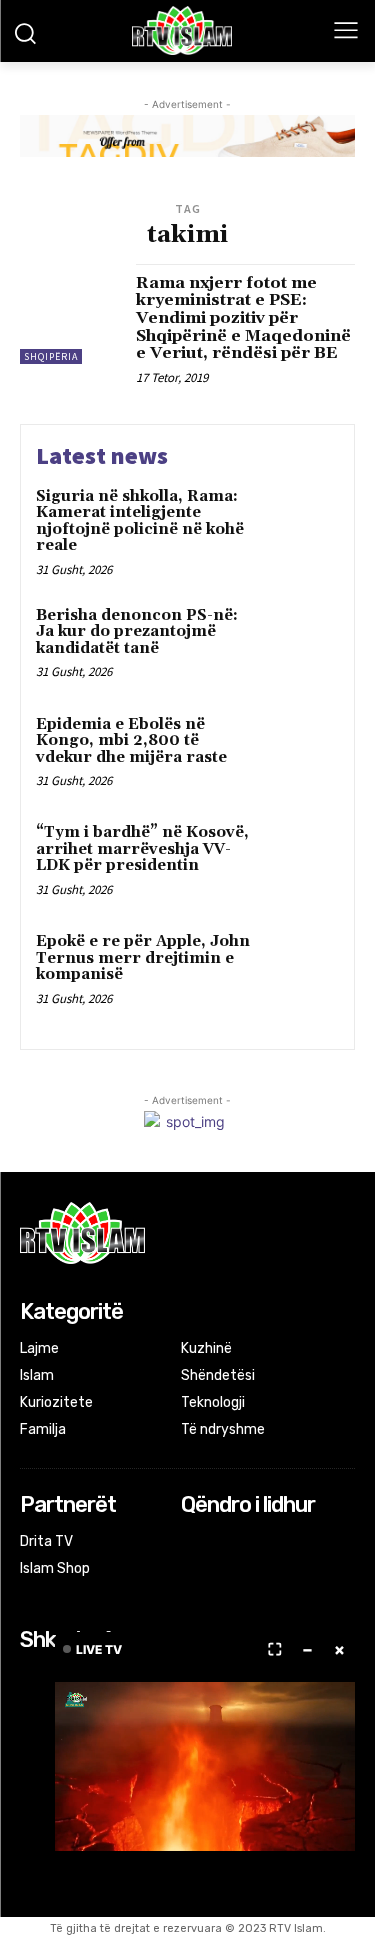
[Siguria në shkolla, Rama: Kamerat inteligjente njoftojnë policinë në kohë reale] (299, 524)
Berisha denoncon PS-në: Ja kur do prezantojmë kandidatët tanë (137, 632)
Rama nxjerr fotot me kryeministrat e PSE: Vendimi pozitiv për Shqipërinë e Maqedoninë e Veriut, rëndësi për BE (243, 318)
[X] (247, 1543)
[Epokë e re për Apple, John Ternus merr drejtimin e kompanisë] (299, 969)
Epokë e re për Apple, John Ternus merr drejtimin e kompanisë (143, 958)
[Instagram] (220, 1543)
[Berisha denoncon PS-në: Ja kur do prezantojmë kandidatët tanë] (299, 643)
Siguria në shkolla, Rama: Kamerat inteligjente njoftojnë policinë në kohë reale (140, 521)
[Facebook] (194, 1543)
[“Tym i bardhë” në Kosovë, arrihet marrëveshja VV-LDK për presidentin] (299, 860)
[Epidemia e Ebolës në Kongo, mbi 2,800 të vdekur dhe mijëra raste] (299, 752)
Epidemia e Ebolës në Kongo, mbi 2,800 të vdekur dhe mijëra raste (131, 741)
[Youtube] (274, 1543)
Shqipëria (51, 356)
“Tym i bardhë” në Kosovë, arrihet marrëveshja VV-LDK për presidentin (142, 849)
